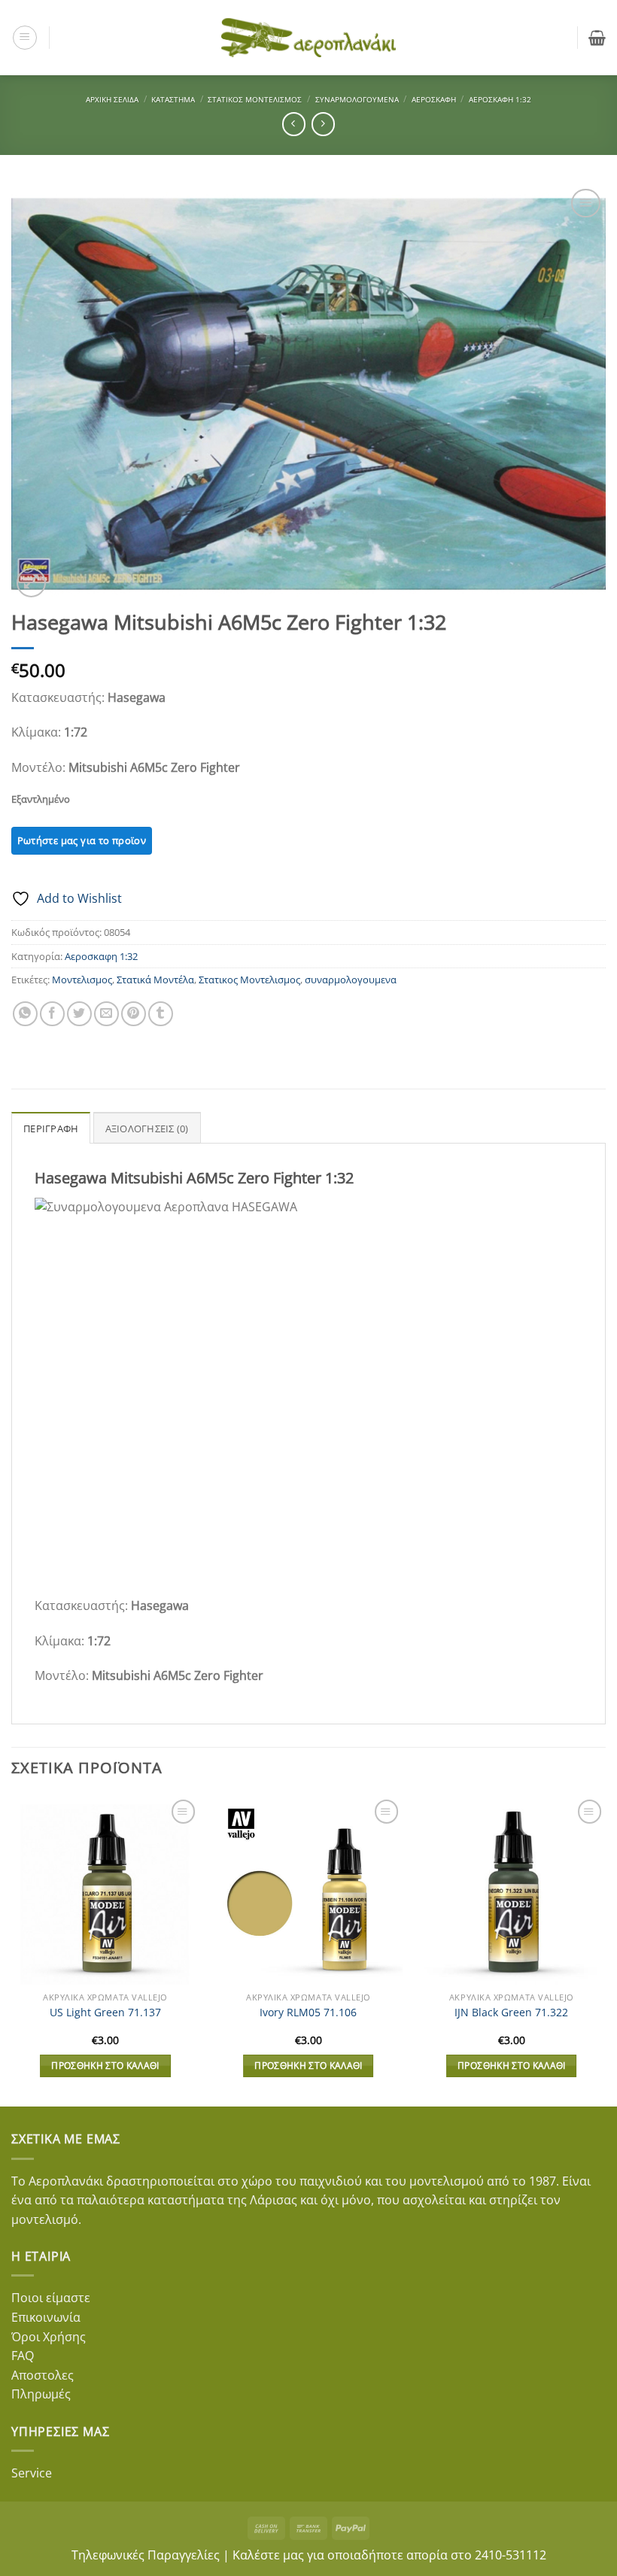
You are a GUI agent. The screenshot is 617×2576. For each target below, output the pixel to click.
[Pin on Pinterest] (134, 1014)
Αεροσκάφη (434, 99)
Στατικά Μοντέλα (155, 980)
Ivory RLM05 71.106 (308, 2012)
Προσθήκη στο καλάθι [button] (105, 2066)
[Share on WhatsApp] (25, 1014)
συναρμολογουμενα (351, 980)
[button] (25, 38)
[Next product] (294, 124)
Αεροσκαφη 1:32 (500, 99)
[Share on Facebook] (52, 1014)
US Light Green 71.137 (105, 2012)
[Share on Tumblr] (161, 1014)
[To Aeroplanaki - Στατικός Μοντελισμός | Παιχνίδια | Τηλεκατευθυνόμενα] (308, 38)
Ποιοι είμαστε (51, 2298)
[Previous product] (323, 124)
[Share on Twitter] (79, 1014)
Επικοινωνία (46, 2317)
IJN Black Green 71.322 (511, 2012)
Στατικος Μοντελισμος (249, 980)
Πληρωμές (41, 2394)
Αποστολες (43, 2375)
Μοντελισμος (82, 980)
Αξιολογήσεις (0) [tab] (147, 1129)
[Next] (605, 1950)
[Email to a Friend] (106, 1014)
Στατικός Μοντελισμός (255, 99)
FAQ (23, 2356)
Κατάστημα (173, 99)
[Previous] (12, 1950)
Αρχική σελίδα (112, 99)
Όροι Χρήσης (49, 2337)
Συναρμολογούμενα (357, 99)
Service (32, 2473)
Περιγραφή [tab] (51, 1129)
